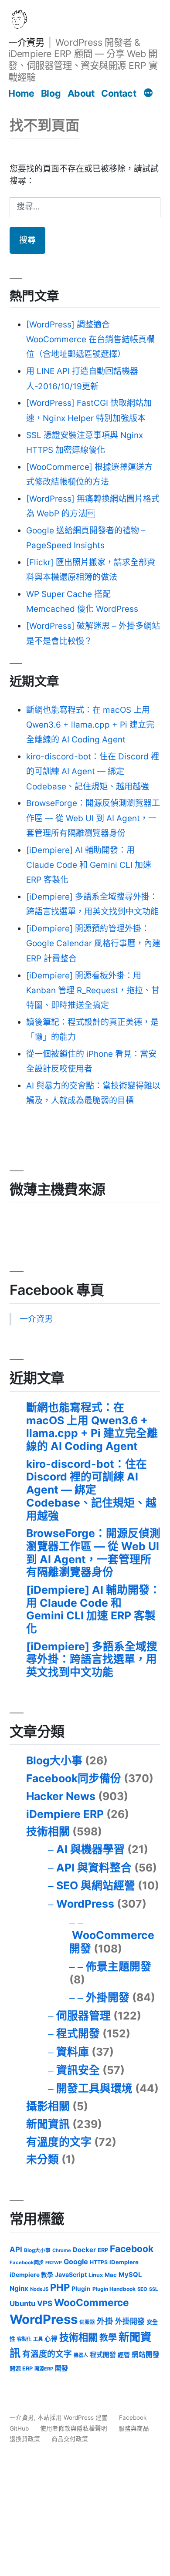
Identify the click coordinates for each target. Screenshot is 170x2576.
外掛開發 (108, 1997)
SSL (153, 2289)
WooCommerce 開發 (112, 1942)
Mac (111, 2275)
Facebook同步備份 (74, 1778)
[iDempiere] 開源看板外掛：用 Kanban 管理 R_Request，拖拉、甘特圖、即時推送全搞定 (93, 990)
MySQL (130, 2275)
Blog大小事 (54, 1760)
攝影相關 (48, 2106)
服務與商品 (134, 2428)
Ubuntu (22, 2303)
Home (21, 93)
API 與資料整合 (94, 1868)
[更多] (148, 94)
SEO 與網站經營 (96, 1885)
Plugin (81, 2289)
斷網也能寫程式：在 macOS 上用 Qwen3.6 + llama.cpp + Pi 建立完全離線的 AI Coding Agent (90, 725)
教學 (108, 2338)
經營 (124, 2355)
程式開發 (78, 2033)
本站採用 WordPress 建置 (73, 2418)
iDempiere (124, 2262)
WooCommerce (92, 2302)
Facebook (132, 2249)
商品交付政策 (70, 2439)
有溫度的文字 (59, 2142)
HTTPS (99, 2262)
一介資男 (26, 42)
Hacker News (61, 1796)
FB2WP (54, 2263)
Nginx (19, 2288)
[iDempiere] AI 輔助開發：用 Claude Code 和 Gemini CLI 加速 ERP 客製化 (89, 865)
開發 (61, 2368)
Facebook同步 (27, 2262)
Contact (119, 93)
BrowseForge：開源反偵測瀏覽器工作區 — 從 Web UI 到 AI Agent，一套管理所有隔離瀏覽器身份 (93, 818)
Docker (84, 2250)
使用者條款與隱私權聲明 (74, 2428)
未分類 (42, 2159)
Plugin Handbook (114, 2289)
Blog (51, 93)
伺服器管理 (83, 2016)
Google (76, 2262)
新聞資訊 (48, 2124)
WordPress (85, 1904)
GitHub (19, 2428)
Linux (96, 2275)
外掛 (105, 2321)
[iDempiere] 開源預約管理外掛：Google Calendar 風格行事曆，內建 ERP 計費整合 (93, 943)
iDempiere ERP (65, 1814)
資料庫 (73, 2052)
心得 (51, 2339)
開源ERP (44, 2369)
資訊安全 (78, 2070)
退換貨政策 (25, 2439)
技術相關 (48, 1831)
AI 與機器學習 (90, 1849)
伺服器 (87, 2322)
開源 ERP (21, 2369)
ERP (103, 2250)
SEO (142, 2289)
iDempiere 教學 (31, 2275)
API (16, 2249)
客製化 (24, 2339)
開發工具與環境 (94, 2088)
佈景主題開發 (119, 1966)
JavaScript (71, 2274)
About (81, 93)
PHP (60, 2287)
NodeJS (39, 2289)
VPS (45, 2303)
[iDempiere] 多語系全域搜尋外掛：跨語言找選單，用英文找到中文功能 (92, 1659)
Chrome (62, 2250)
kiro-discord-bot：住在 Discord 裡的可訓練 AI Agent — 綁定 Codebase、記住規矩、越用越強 (93, 771)
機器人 (81, 2355)
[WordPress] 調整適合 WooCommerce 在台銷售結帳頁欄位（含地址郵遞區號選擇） (90, 339)
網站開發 (146, 2355)
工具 (38, 2339)
